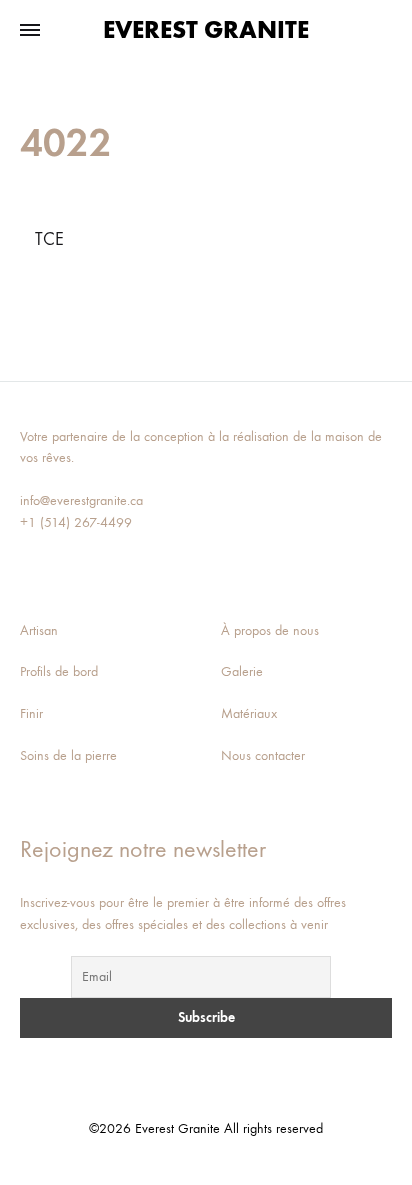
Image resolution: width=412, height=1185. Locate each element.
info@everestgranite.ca (81, 500)
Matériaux (249, 713)
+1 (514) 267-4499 (76, 522)
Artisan (39, 630)
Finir (31, 713)
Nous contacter (263, 755)
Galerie (242, 671)
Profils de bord (59, 671)
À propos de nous (270, 630)
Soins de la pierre (68, 755)
